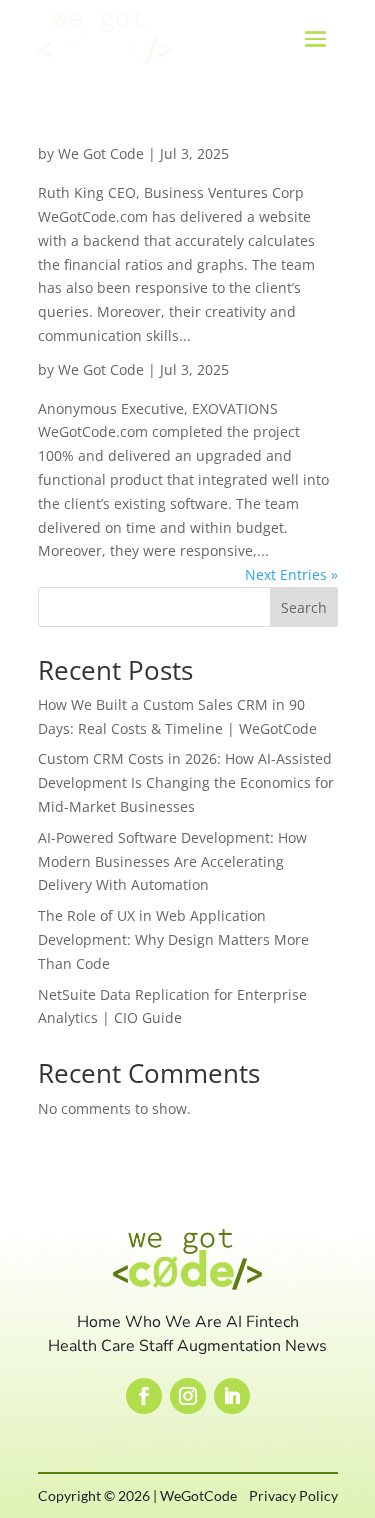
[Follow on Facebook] (144, 1396)
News (306, 1346)
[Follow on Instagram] (188, 1396)
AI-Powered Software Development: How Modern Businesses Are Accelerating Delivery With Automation (172, 861)
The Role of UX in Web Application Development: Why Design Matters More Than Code (173, 939)
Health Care (91, 1346)
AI (234, 1322)
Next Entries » (291, 574)
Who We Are (173, 1322)
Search (304, 607)
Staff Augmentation (210, 1346)
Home (99, 1322)
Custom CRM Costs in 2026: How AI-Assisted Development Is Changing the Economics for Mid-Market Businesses (186, 782)
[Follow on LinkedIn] (232, 1396)
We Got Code (101, 153)
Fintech (272, 1322)
